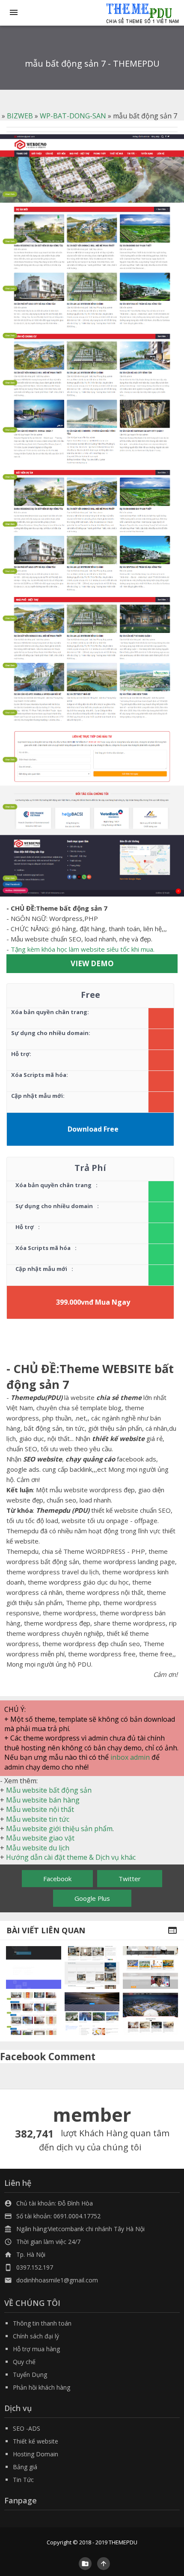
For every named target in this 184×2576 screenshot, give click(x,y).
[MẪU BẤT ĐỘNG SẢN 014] (150, 2014)
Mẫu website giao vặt (40, 1838)
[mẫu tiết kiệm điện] (92, 2014)
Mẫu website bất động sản (49, 1790)
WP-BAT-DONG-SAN (73, 116)
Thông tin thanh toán (42, 2323)
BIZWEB (20, 116)
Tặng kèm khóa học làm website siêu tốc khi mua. (83, 949)
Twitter (130, 1879)
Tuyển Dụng (30, 2375)
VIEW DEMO (92, 963)
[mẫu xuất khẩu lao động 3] (150, 1967)
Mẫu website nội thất (40, 1809)
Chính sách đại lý (36, 2336)
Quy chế (24, 2362)
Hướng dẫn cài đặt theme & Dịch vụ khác (71, 1857)
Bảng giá (25, 2467)
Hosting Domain (36, 2454)
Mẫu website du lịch (38, 1848)
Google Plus (92, 1898)
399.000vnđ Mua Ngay (93, 1302)
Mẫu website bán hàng (43, 1800)
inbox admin (130, 1757)
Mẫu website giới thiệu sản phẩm (59, 1829)
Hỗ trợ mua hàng (36, 2349)
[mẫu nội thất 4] (92, 1967)
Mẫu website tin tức (38, 1819)
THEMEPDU (123, 2542)
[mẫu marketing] (33, 1967)
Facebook (57, 1879)
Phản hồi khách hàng (42, 2387)
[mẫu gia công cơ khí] (33, 2014)
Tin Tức (23, 2480)
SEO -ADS (27, 2428)
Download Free (93, 1129)
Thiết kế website (36, 2441)
